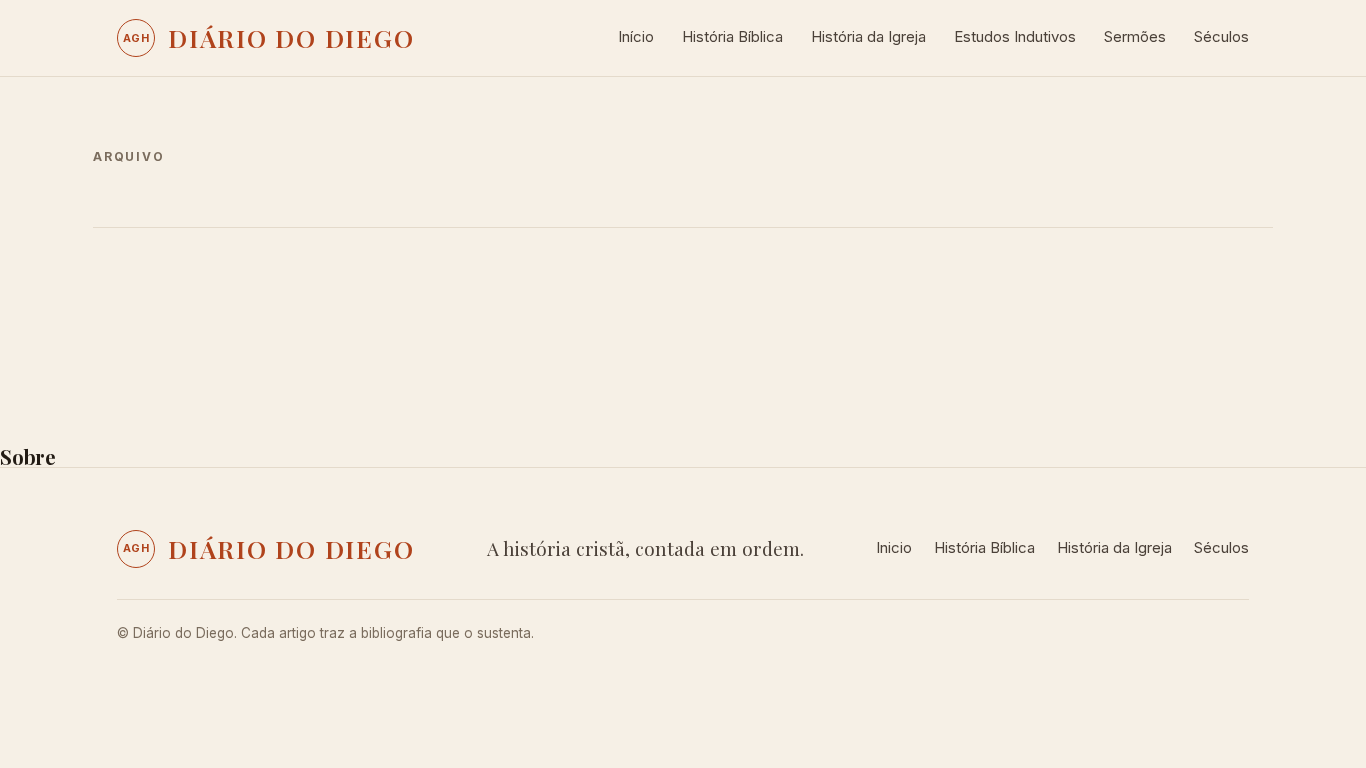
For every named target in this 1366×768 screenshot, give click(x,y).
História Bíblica (732, 36)
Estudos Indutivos (1015, 36)
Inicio (894, 547)
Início (636, 36)
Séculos (1221, 36)
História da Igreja (868, 36)
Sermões (1135, 36)
